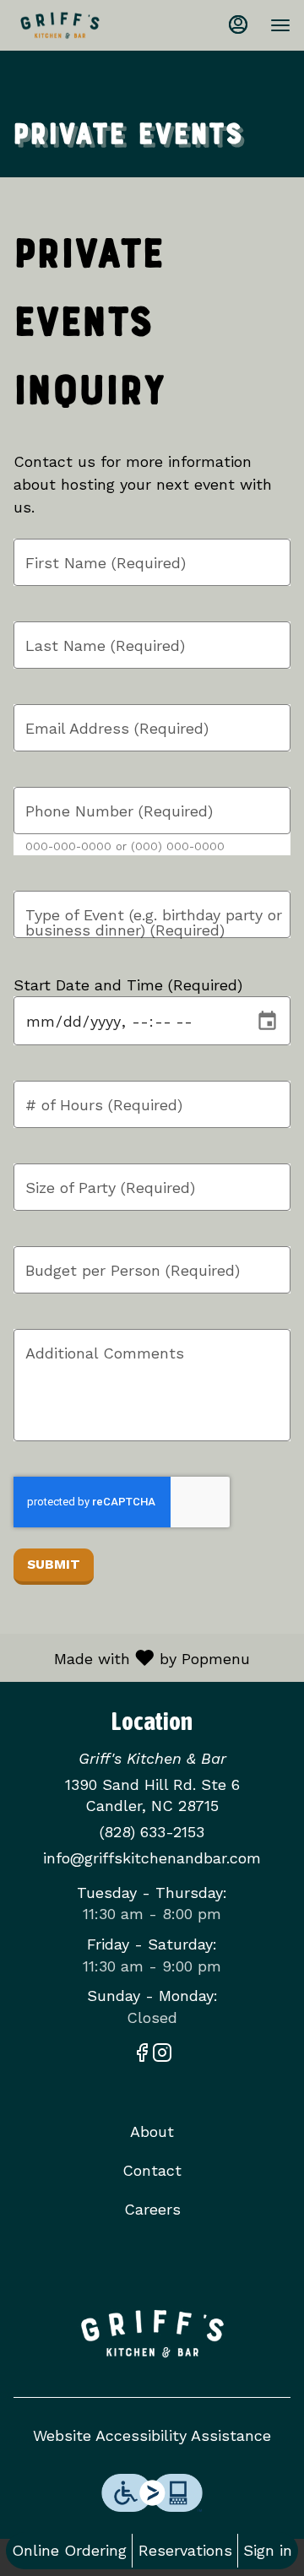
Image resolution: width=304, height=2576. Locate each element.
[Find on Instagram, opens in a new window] (162, 2056)
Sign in (268, 2550)
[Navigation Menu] (280, 25)
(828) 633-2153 (152, 1832)
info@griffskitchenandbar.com (152, 1858)
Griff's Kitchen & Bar (152, 2334)
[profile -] (238, 24)
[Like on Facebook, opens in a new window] (142, 2056)
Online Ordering (69, 2550)
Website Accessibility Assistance (152, 2435)
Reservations (185, 2550)
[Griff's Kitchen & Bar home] (90, 25)
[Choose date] (267, 1021)
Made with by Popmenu (131, 1657)
